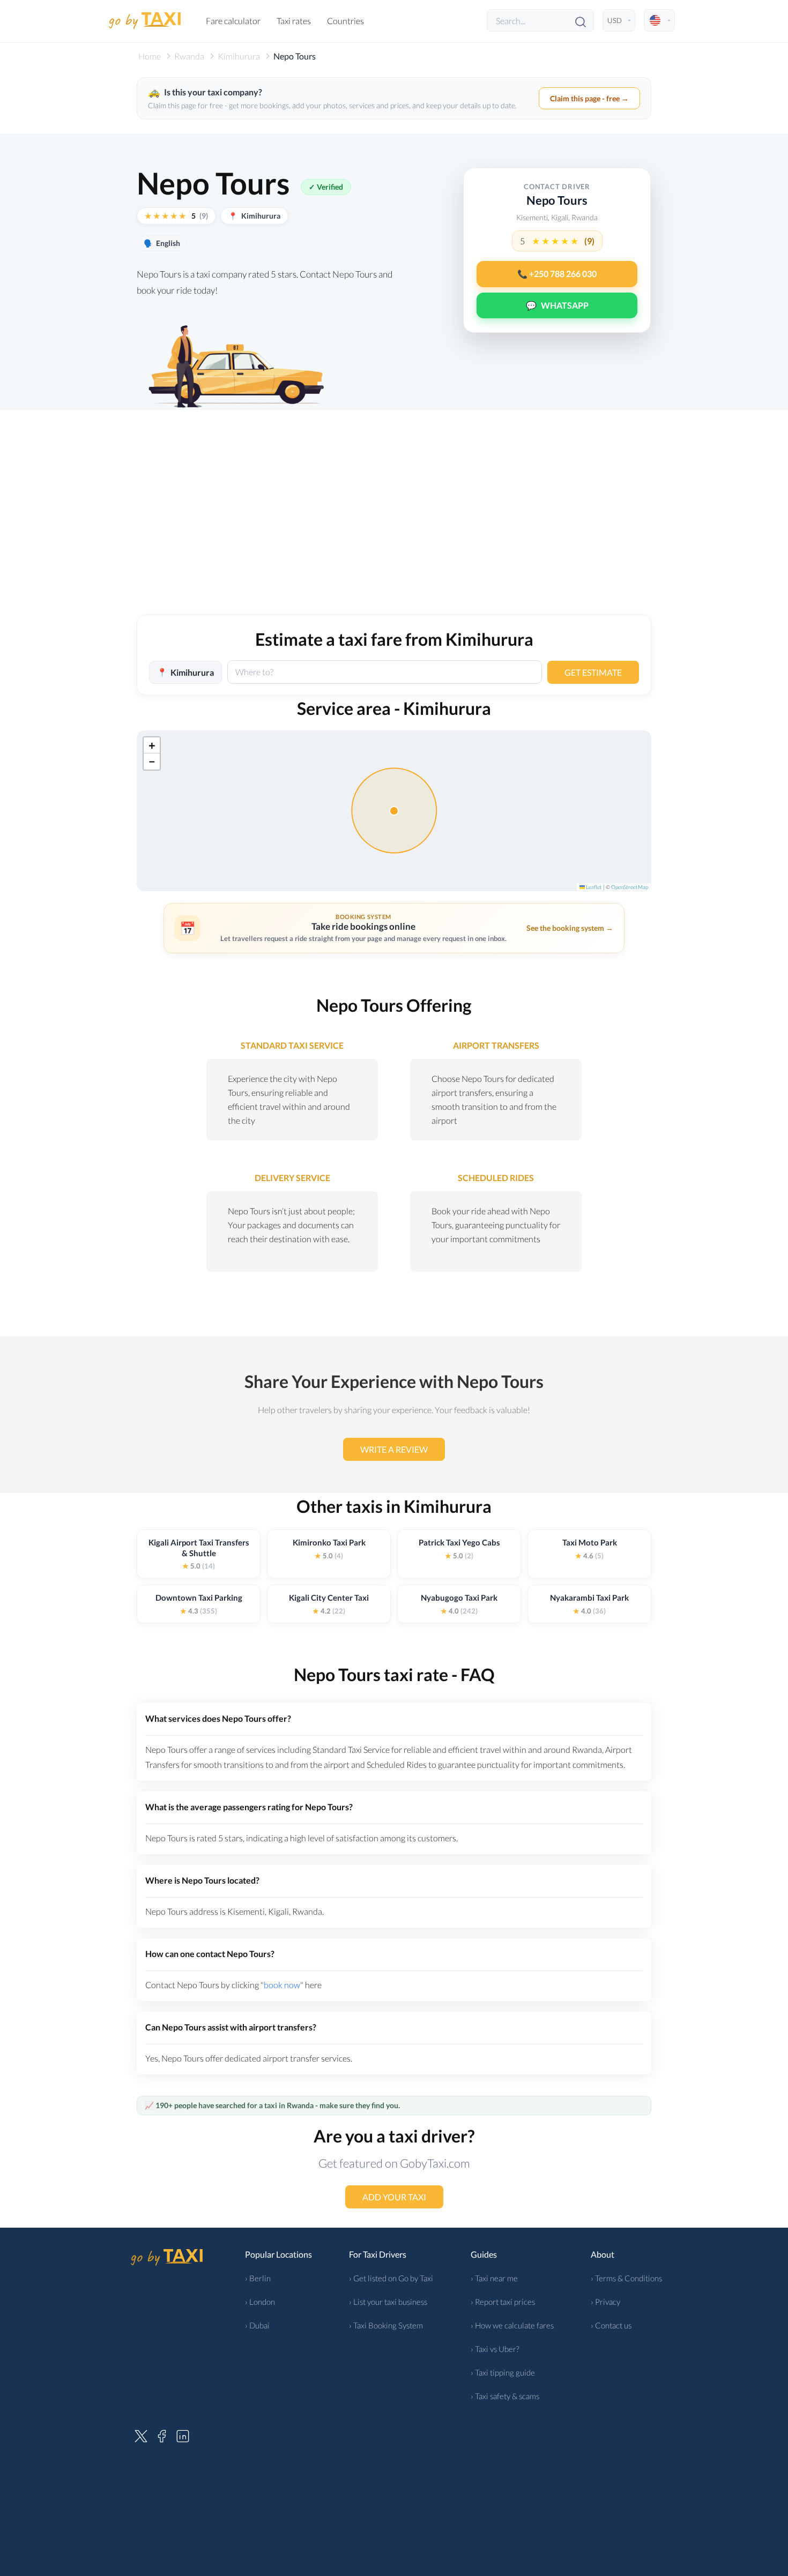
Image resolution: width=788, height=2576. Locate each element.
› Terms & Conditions (626, 2278)
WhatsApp (557, 305)
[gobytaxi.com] (145, 21)
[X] (141, 2435)
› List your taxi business (388, 2302)
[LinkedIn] (183, 2435)
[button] (152, 745)
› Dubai (257, 2325)
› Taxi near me (494, 2278)
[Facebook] (162, 2435)
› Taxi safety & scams (505, 2396)
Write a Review (394, 1449)
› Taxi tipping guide (503, 2372)
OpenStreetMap (630, 887)
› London (260, 2302)
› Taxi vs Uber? (495, 2349)
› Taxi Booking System (386, 2325)
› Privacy (605, 2302)
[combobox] (385, 672)
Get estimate (593, 672)
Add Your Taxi (394, 2197)
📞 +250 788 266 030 (557, 274)
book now (282, 1985)
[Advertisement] (394, 524)
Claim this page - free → (589, 98)
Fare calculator (233, 21)
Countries (345, 21)
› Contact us (611, 2325)
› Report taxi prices (503, 2302)
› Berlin (258, 2278)
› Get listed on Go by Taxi (391, 2278)
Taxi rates (294, 21)
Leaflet (593, 887)
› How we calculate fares (512, 2325)
